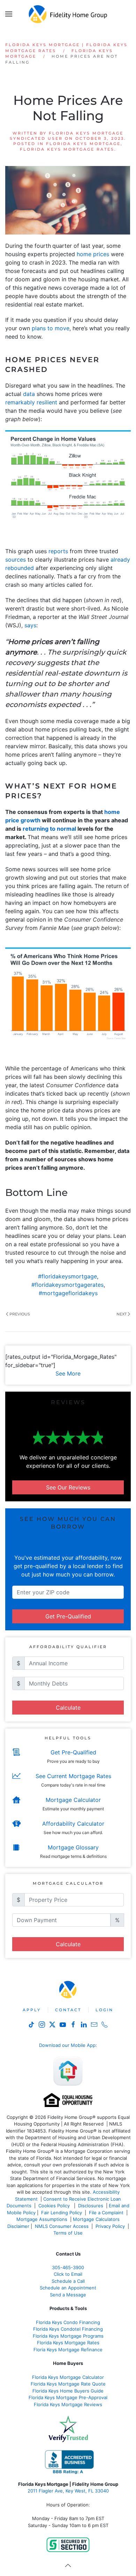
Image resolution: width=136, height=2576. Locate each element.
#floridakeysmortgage (67, 1276)
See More (68, 1373)
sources (16, 560)
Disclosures (91, 2206)
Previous (20, 1314)
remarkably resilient (31, 402)
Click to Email (68, 2274)
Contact (68, 2010)
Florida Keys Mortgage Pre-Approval (68, 2397)
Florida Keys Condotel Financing (68, 2329)
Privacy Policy (110, 2226)
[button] (9, 14)
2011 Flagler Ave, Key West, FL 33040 (68, 2491)
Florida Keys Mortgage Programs (68, 2336)
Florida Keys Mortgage (83, 144)
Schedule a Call (68, 2281)
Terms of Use (69, 2233)
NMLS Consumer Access (62, 2226)
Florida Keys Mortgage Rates (67, 149)
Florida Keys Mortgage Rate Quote (68, 2384)
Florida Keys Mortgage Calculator (68, 2377)
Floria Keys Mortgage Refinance (68, 2350)
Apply (32, 2010)
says (30, 625)
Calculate (68, 1708)
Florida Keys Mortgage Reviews (68, 2404)
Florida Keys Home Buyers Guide (68, 2391)
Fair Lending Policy (62, 2213)
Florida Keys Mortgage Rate (67, 2343)
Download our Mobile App (67, 2045)
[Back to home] (68, 14)
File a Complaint (107, 2213)
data (29, 394)
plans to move (51, 328)
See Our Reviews (68, 1487)
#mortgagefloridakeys (68, 1293)
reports (58, 551)
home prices (93, 254)
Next (122, 1314)
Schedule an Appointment (68, 2288)
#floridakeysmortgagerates (67, 1285)
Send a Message (68, 2295)
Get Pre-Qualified (68, 1616)
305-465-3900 (68, 2267)
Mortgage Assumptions (42, 2219)
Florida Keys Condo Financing (68, 2322)
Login (104, 2010)
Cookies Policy (55, 2206)
